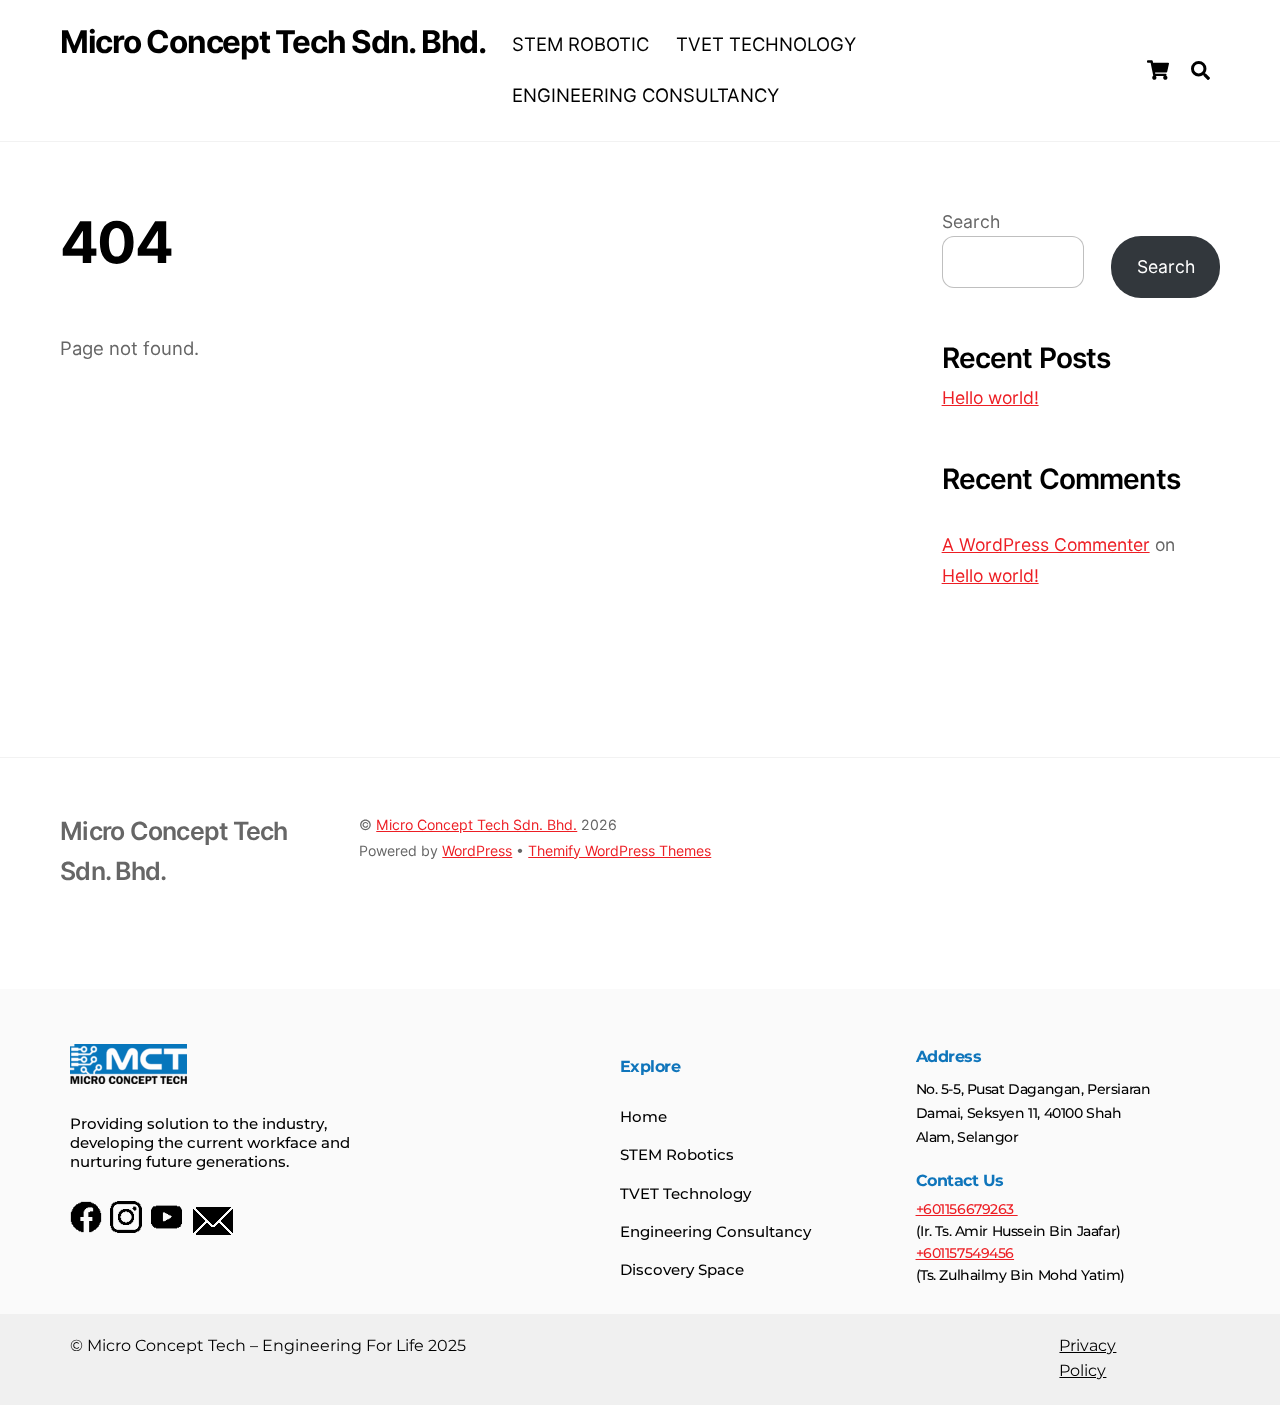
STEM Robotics (677, 1154)
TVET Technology (685, 1193)
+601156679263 (967, 1209)
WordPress (477, 850)
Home (643, 1116)
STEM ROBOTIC (580, 44)
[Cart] (1158, 70)
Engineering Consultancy (715, 1231)
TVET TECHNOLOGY (766, 44)
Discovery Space (682, 1269)
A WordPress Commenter (1046, 544)
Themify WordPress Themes (619, 850)
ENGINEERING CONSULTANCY (645, 95)
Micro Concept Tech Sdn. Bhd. (476, 824)
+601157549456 (965, 1253)
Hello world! (990, 397)
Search (971, 221)
